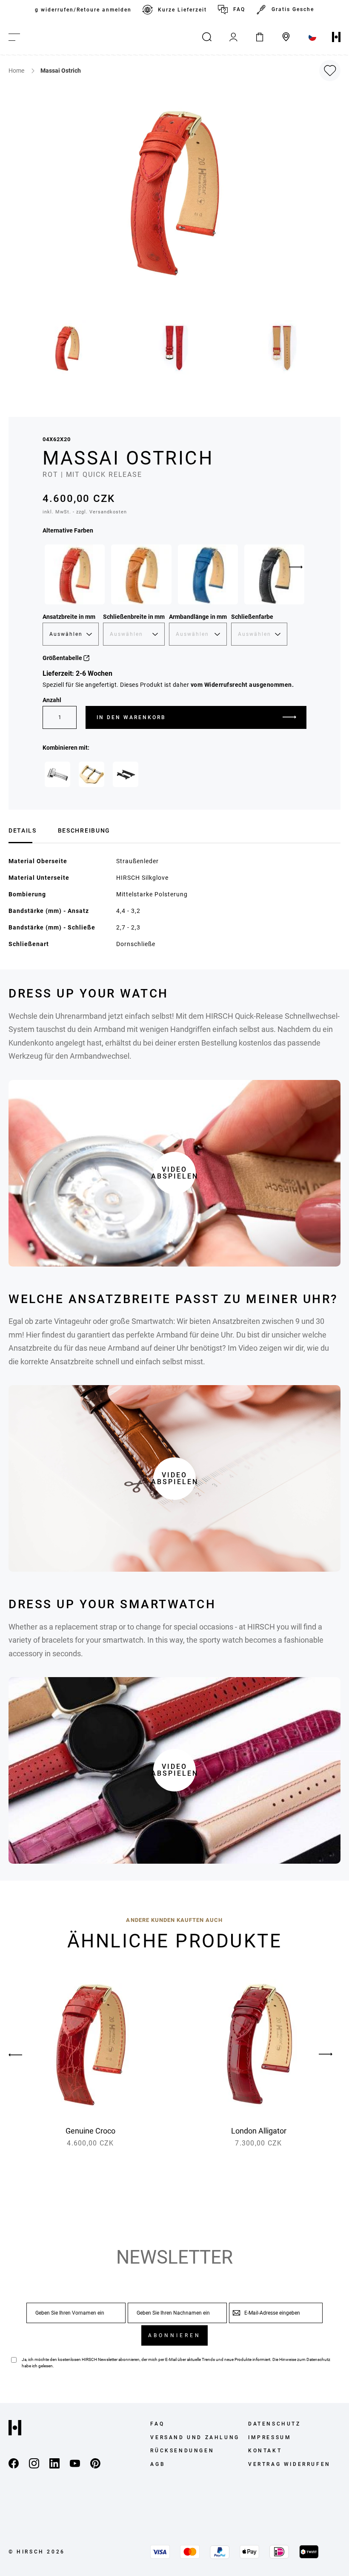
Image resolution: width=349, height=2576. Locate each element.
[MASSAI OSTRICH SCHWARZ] (274, 574)
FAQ (239, 9)
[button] (68, 348)
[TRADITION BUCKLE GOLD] (92, 774)
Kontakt (265, 2451)
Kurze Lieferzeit (182, 10)
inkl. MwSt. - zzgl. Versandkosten (85, 512)
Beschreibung (84, 830)
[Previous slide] (23, 2055)
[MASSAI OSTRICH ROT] (75, 574)
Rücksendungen (182, 2451)
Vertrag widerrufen (289, 2464)
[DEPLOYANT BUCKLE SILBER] (57, 774)
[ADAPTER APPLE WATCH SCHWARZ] (126, 774)
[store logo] (336, 37)
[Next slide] (296, 567)
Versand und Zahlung (195, 2437)
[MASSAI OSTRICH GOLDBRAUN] (141, 574)
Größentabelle (63, 658)
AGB (158, 2464)
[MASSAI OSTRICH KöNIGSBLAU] (208, 574)
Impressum (270, 2437)
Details (23, 830)
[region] (174, 10)
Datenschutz (318, 2359)
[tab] (23, 829)
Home (17, 71)
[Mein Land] (312, 37)
